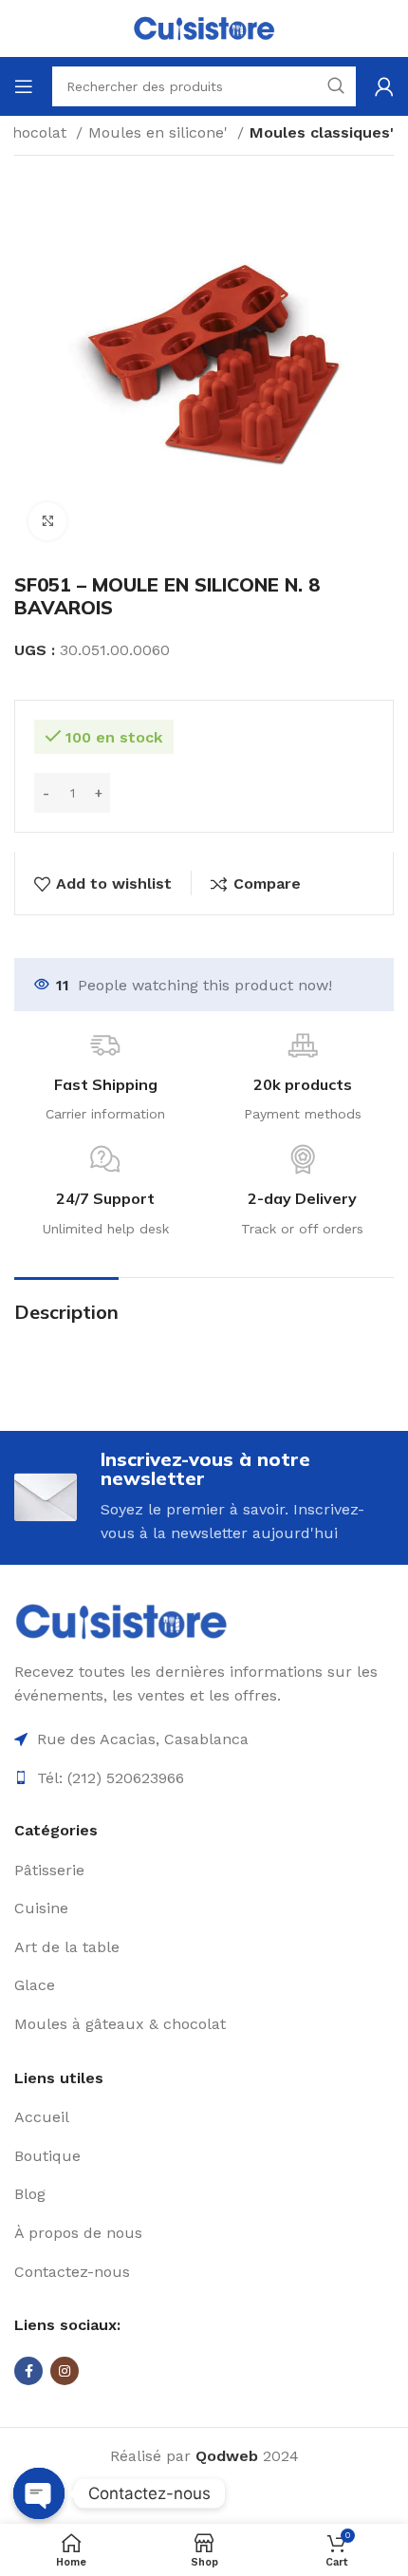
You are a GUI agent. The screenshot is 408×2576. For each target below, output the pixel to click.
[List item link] (204, 1871)
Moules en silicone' (160, 132)
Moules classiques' (322, 132)
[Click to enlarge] (47, 521)
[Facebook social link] (28, 2371)
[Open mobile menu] (24, 86)
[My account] (384, 86)
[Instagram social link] (65, 2371)
